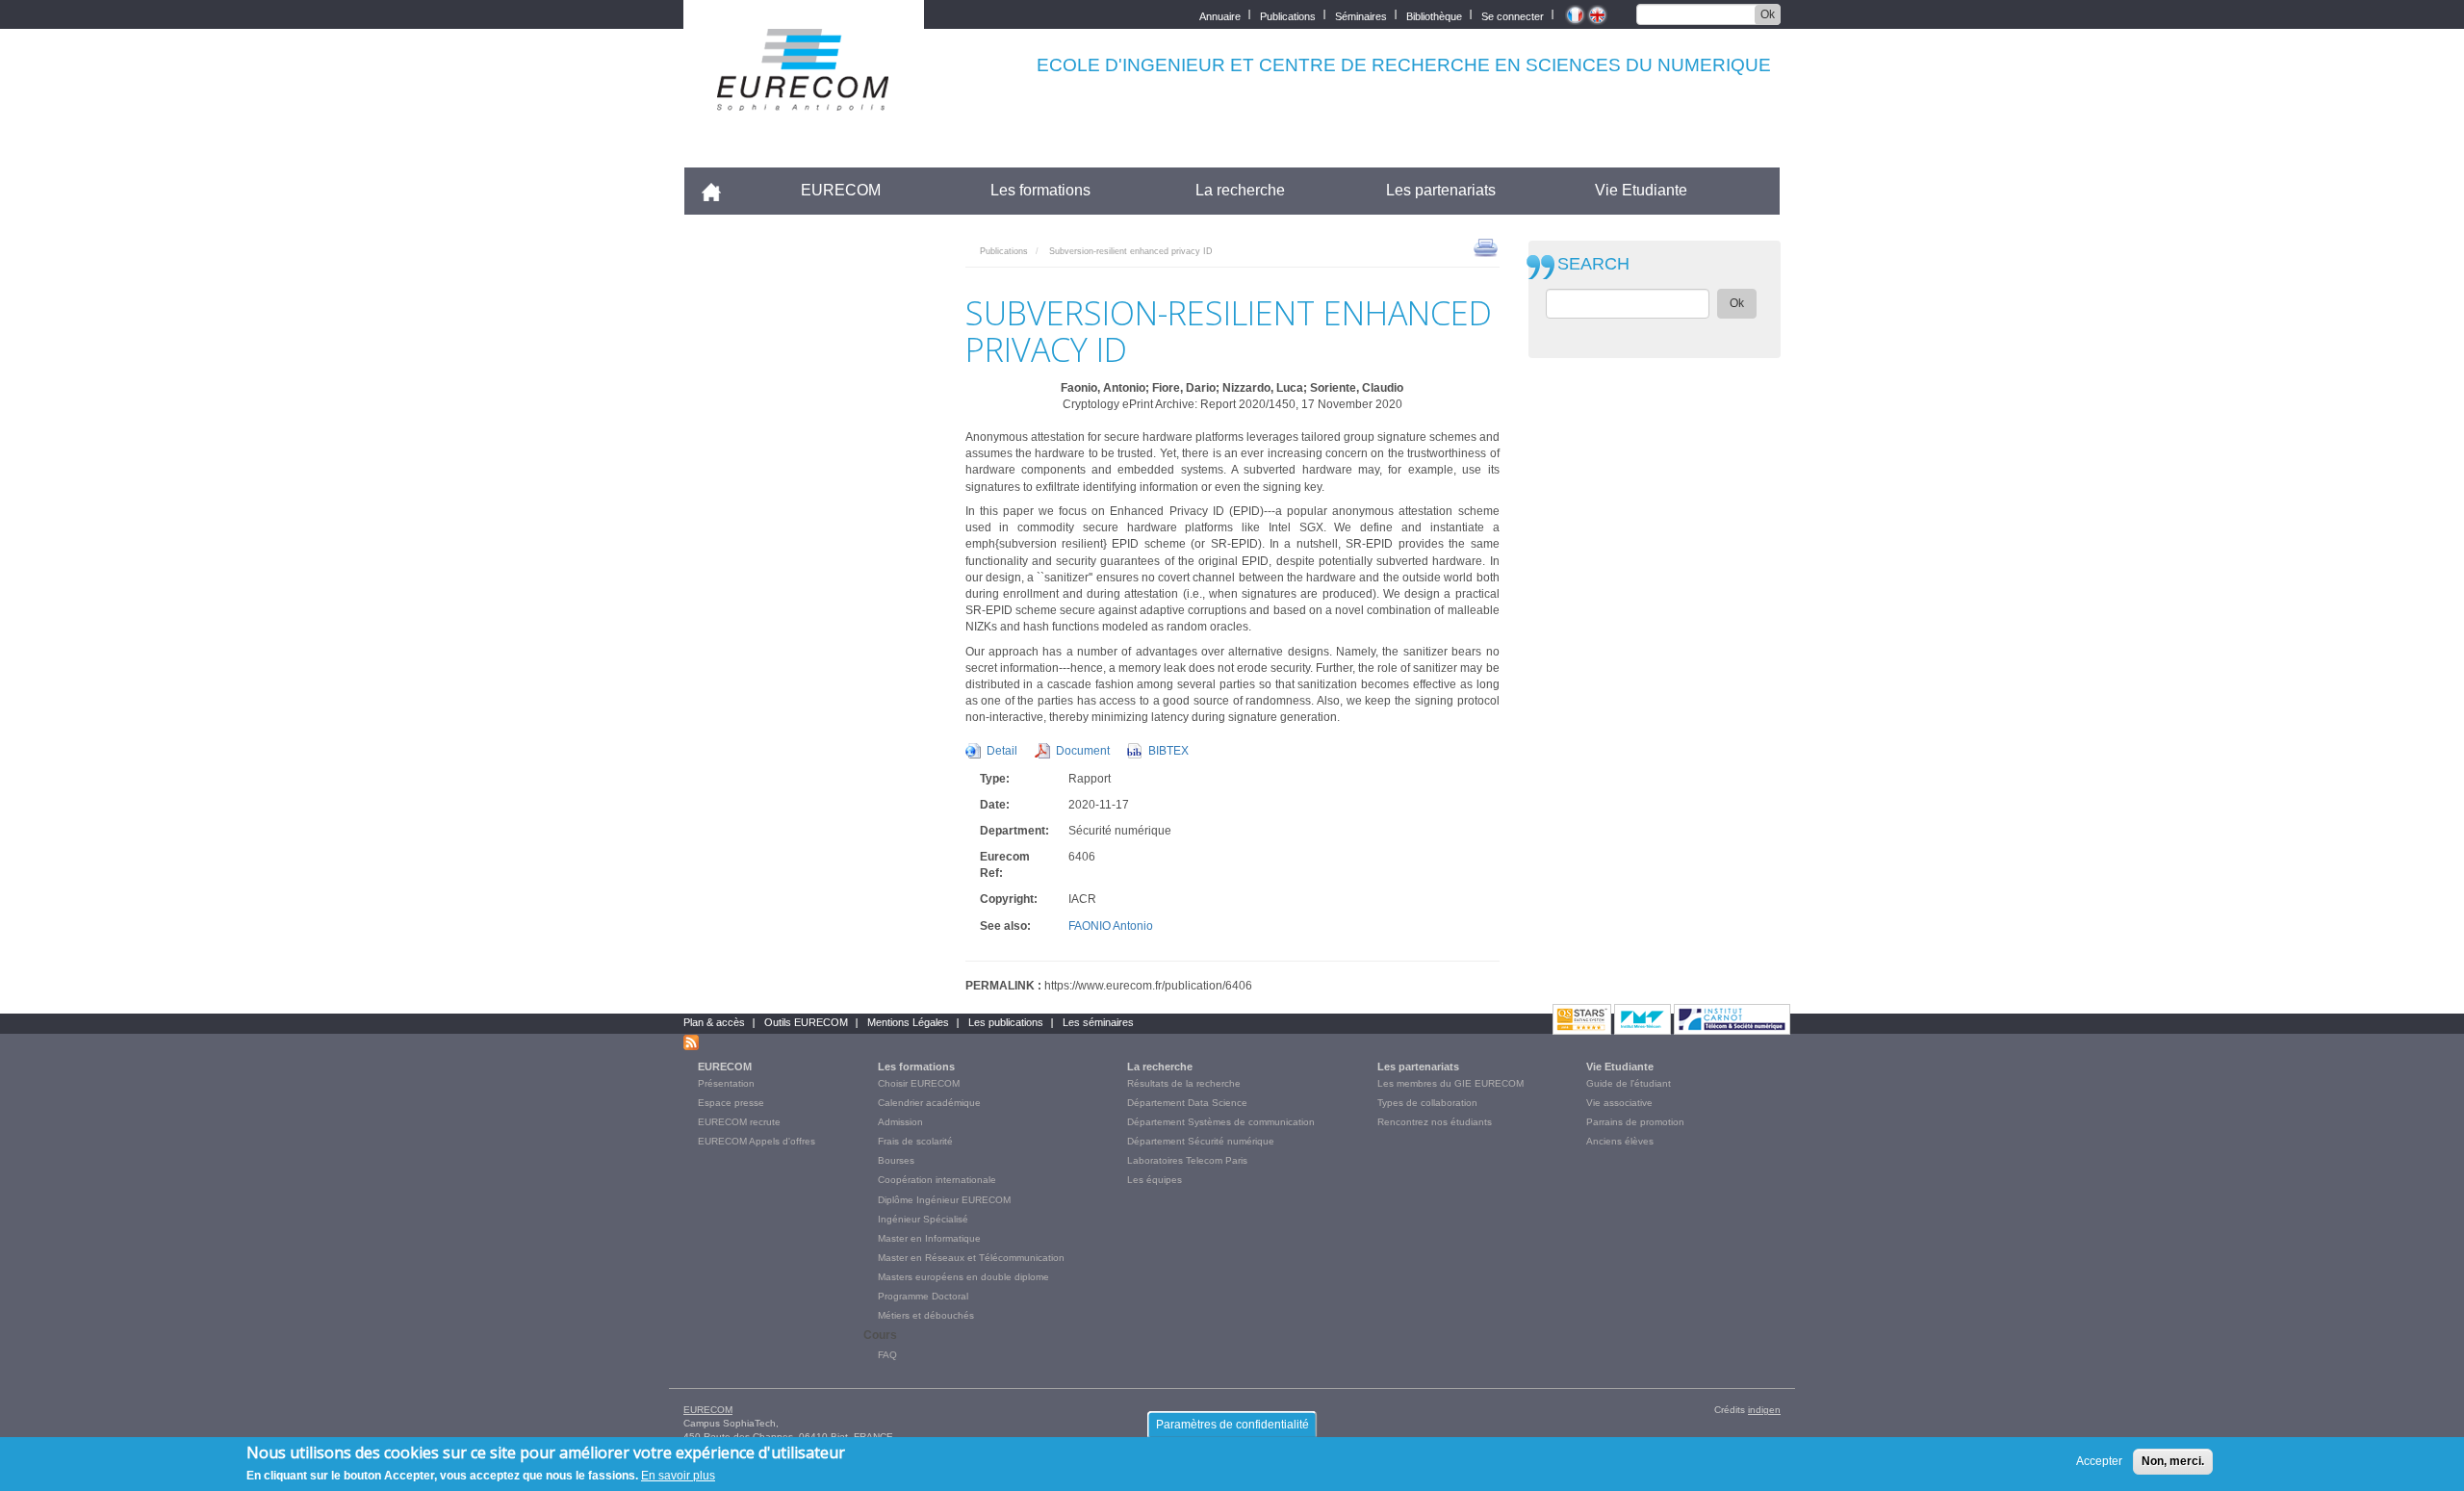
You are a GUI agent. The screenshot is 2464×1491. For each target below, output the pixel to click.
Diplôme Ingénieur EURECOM (944, 1200)
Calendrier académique (929, 1103)
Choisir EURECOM (919, 1083)
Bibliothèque (1434, 15)
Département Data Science (1187, 1103)
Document (1083, 751)
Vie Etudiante (1641, 190)
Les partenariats (1441, 190)
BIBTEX (1168, 751)
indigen (1764, 1410)
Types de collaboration (1427, 1103)
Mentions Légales (908, 1022)
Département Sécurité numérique (1201, 1141)
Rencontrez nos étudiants (1435, 1122)
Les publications (1006, 1022)
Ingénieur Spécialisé (923, 1219)
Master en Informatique (929, 1238)
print (1486, 246)
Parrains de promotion (1635, 1122)
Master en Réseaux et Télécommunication (971, 1258)
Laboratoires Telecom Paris (1187, 1160)
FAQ (887, 1355)
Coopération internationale (937, 1180)
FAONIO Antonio (1111, 926)
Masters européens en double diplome (963, 1277)
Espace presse (731, 1103)
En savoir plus (678, 1476)
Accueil (719, 190)
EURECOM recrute (739, 1122)
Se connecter (1513, 15)
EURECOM (841, 190)
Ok (1768, 14)
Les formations (1040, 190)
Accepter (2099, 1461)
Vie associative (1619, 1103)
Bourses (896, 1160)
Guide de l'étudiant (1629, 1083)
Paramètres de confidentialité (1232, 1425)
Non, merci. (2173, 1461)
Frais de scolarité (915, 1141)
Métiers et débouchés (926, 1315)
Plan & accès (714, 1022)
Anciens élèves (1620, 1141)
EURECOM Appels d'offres (757, 1141)
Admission (900, 1122)
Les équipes (1155, 1180)
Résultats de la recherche (1184, 1083)
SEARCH (1593, 264)
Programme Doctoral (923, 1296)
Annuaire (1220, 15)
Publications (1288, 15)
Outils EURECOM (806, 1022)
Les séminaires (1098, 1022)
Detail (1002, 751)
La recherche (1240, 190)
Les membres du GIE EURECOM (1450, 1083)
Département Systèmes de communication (1221, 1122)
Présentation (726, 1083)
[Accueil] (804, 98)
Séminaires (1361, 15)
